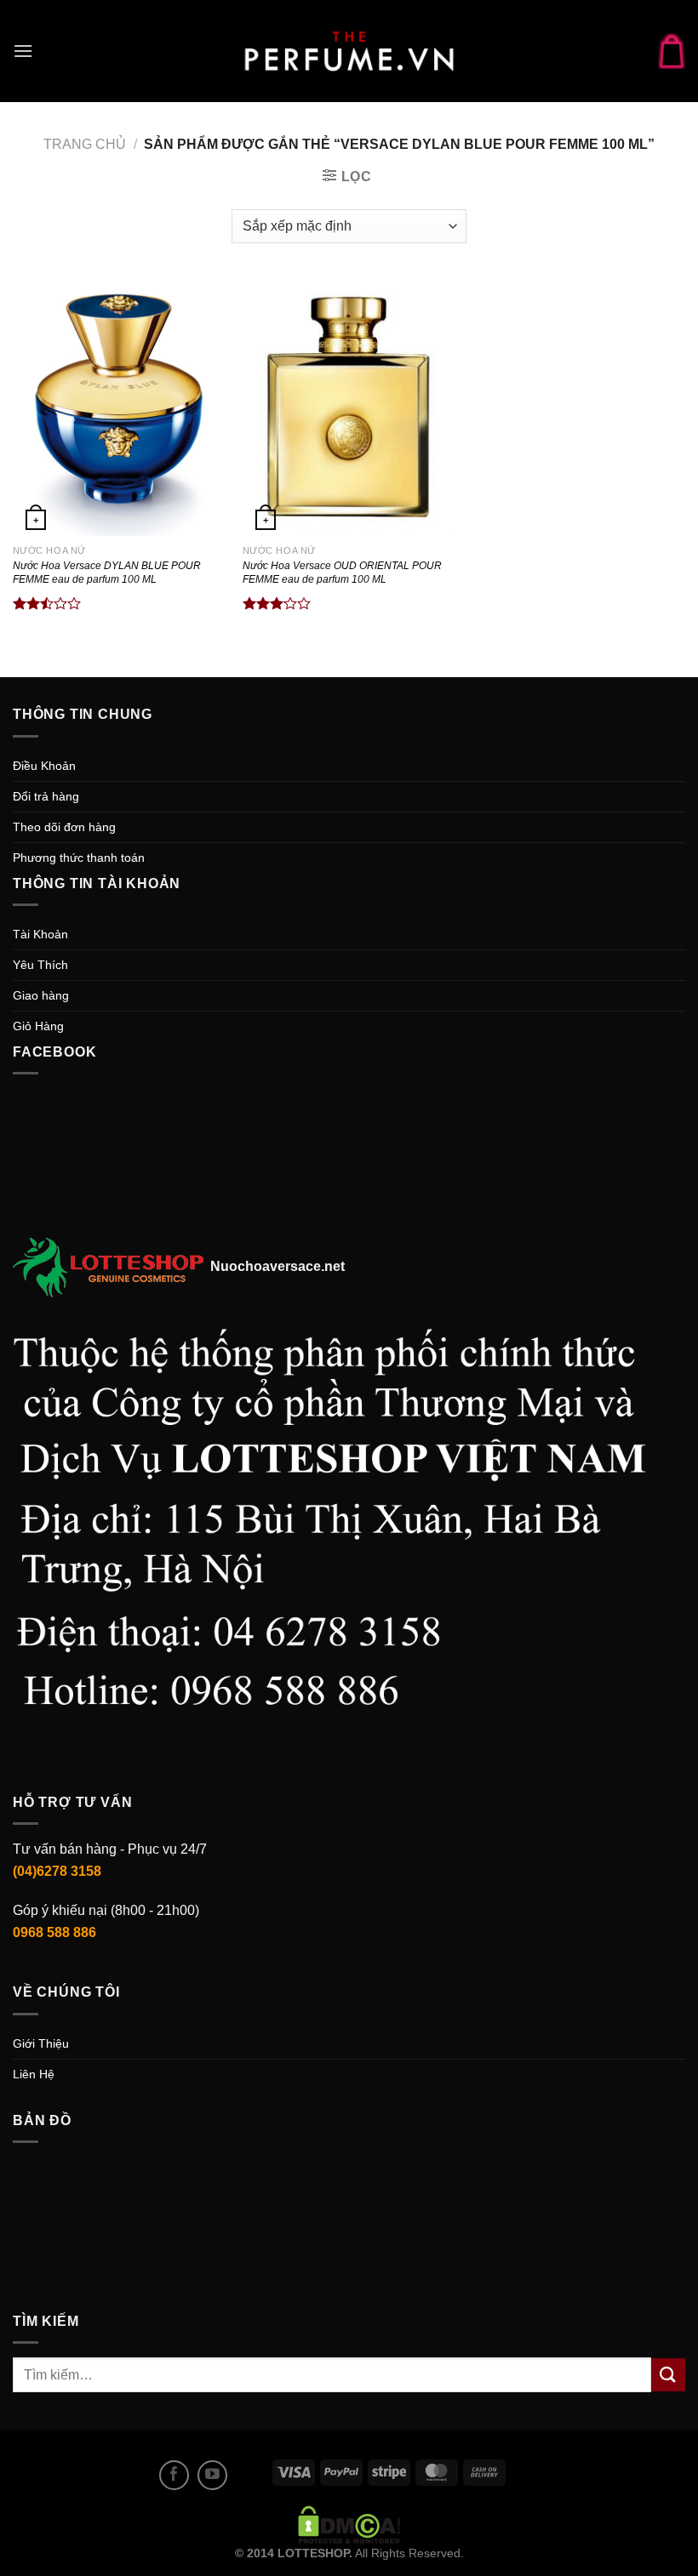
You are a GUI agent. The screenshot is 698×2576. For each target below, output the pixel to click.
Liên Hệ (34, 2074)
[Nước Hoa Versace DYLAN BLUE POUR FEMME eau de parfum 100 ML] (119, 407)
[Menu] (23, 51)
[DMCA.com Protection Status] (349, 2524)
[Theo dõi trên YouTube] (212, 2475)
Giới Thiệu (41, 2043)
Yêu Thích (40, 965)
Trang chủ (85, 144)
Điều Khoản (44, 766)
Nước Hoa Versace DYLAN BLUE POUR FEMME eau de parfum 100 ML (107, 573)
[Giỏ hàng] (672, 51)
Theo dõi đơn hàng (64, 827)
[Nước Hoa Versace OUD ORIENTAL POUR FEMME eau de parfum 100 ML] (349, 407)
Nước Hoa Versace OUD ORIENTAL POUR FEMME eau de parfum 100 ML (342, 573)
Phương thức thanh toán (79, 858)
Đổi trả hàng (46, 796)
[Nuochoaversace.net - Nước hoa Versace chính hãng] (349, 51)
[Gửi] (668, 2375)
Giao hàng (41, 995)
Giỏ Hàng (38, 1026)
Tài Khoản (40, 934)
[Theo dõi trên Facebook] (174, 2475)
